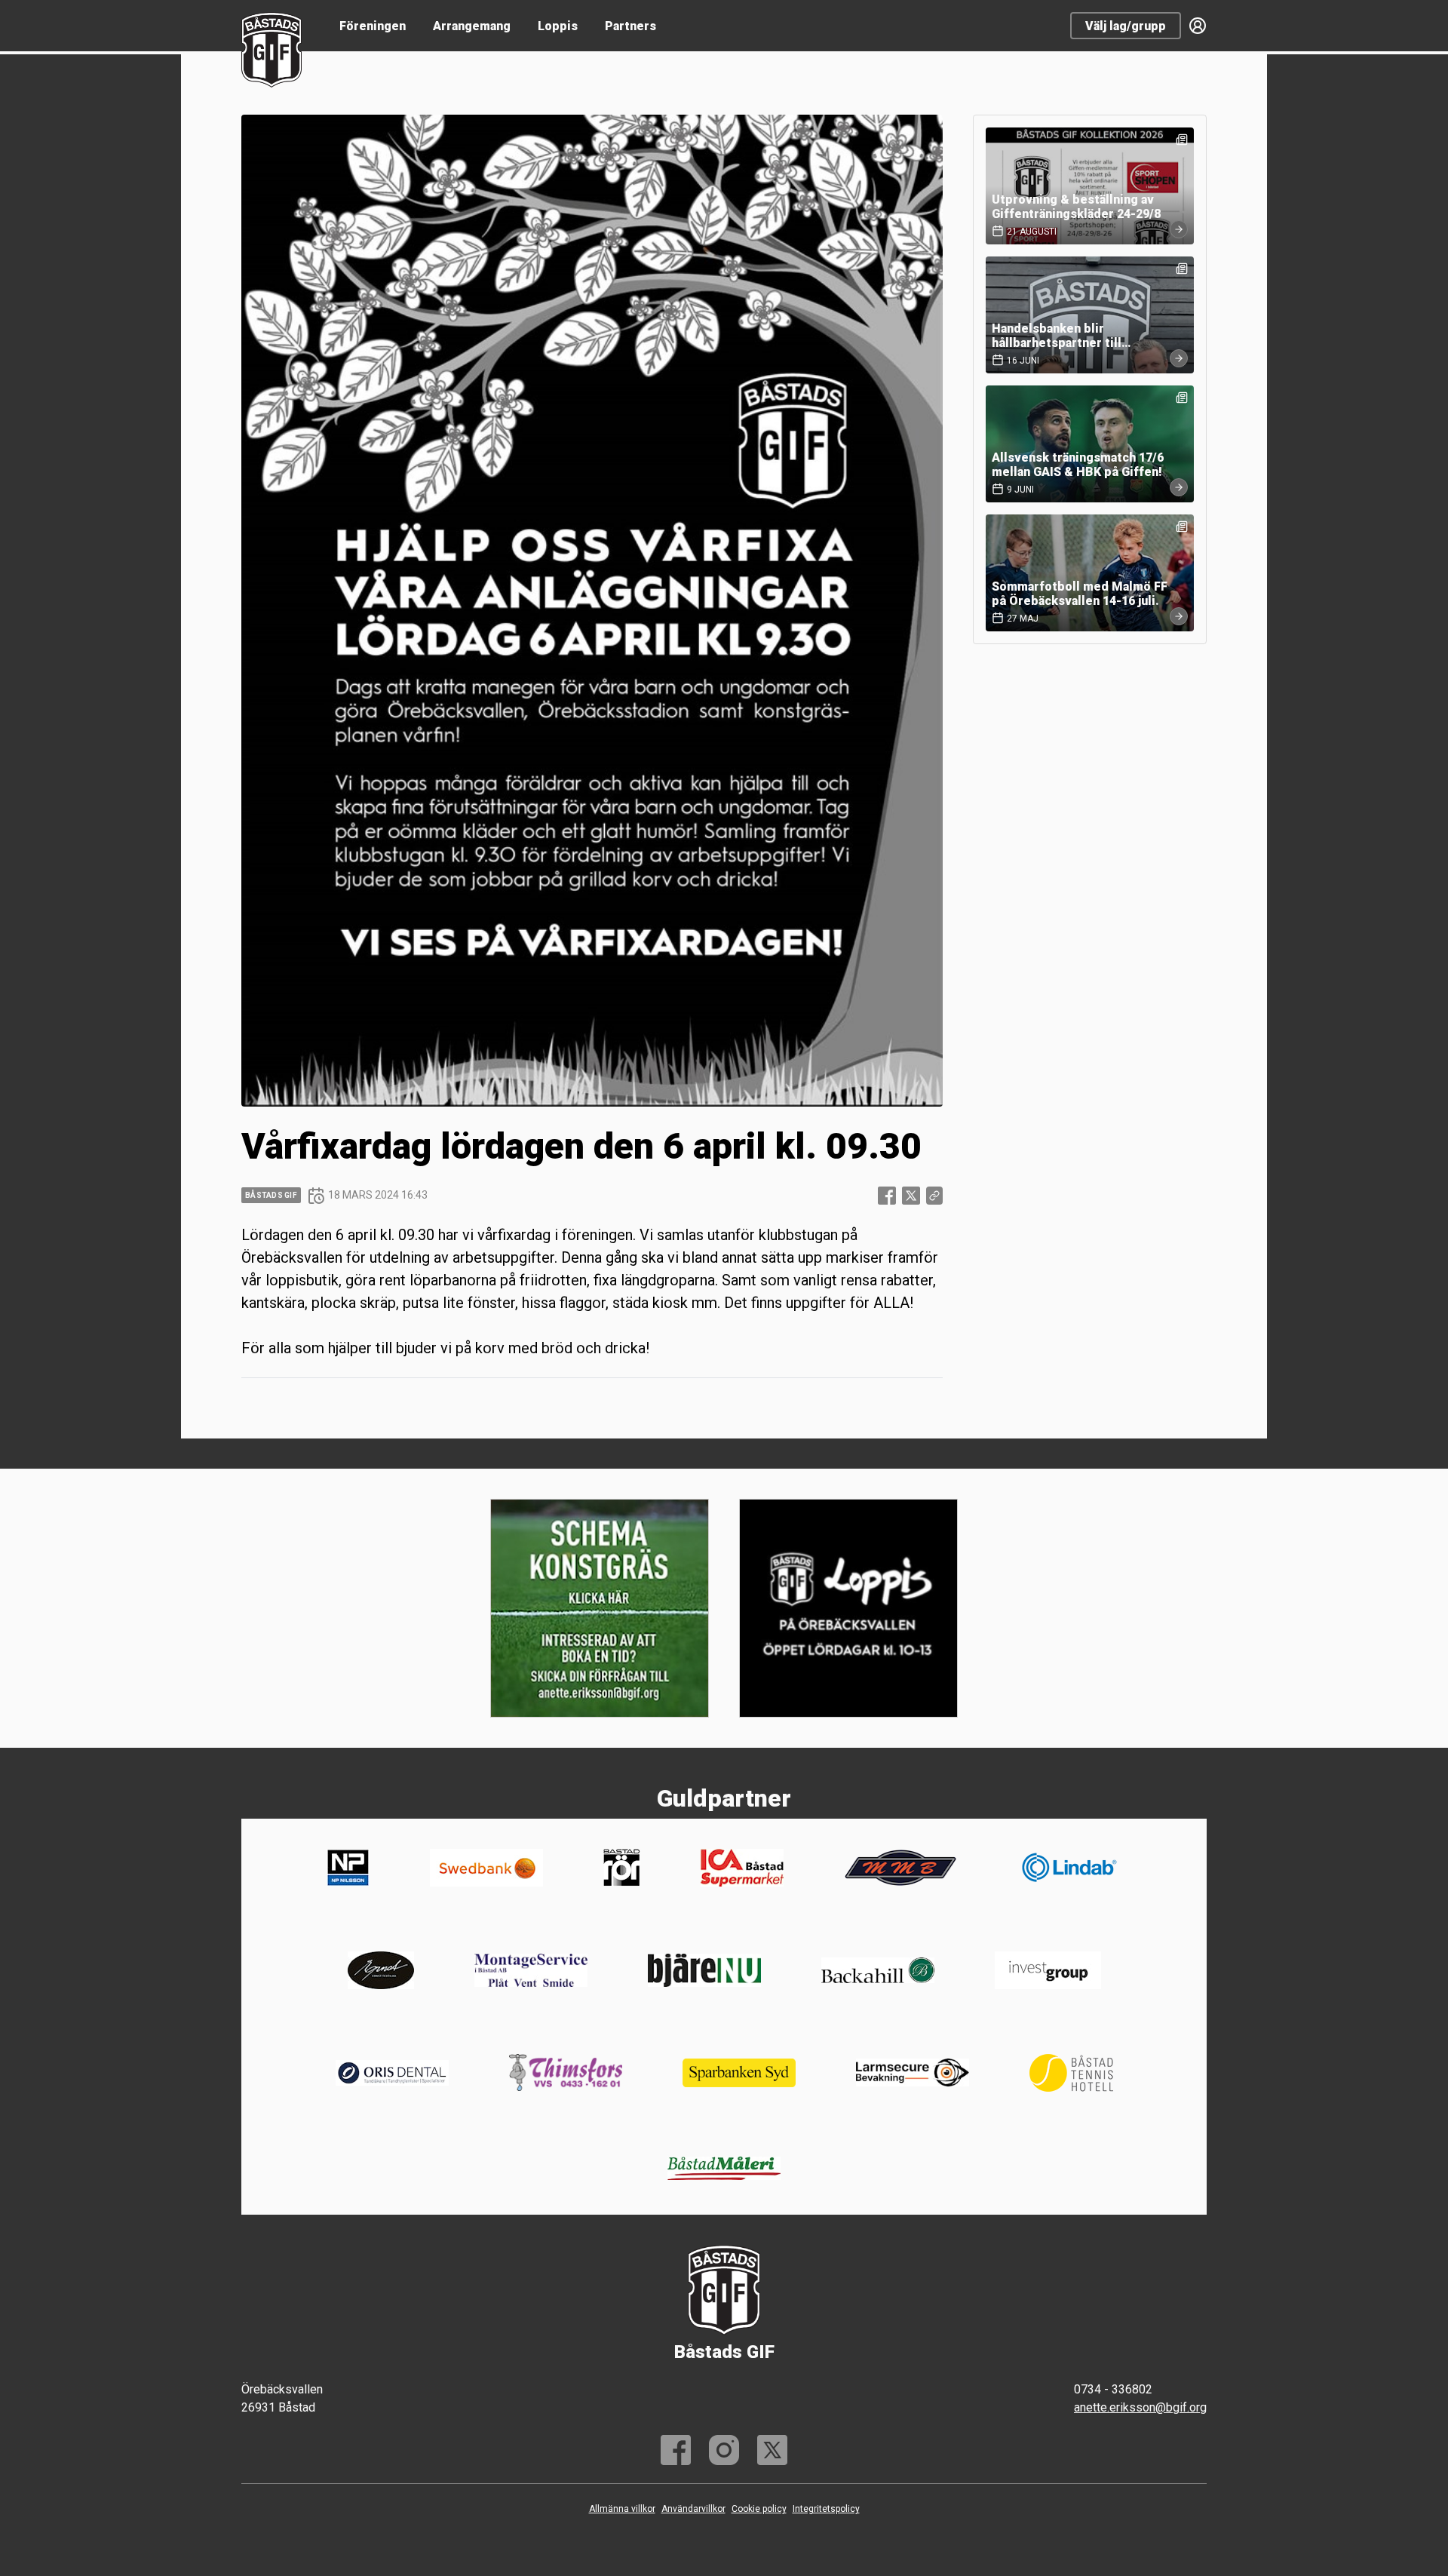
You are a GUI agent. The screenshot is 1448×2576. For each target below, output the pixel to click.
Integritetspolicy (826, 2509)
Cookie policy (759, 2509)
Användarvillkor (693, 2509)
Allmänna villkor (622, 2509)
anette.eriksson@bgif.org (1140, 2407)
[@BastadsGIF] (772, 2450)
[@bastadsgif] (724, 2450)
